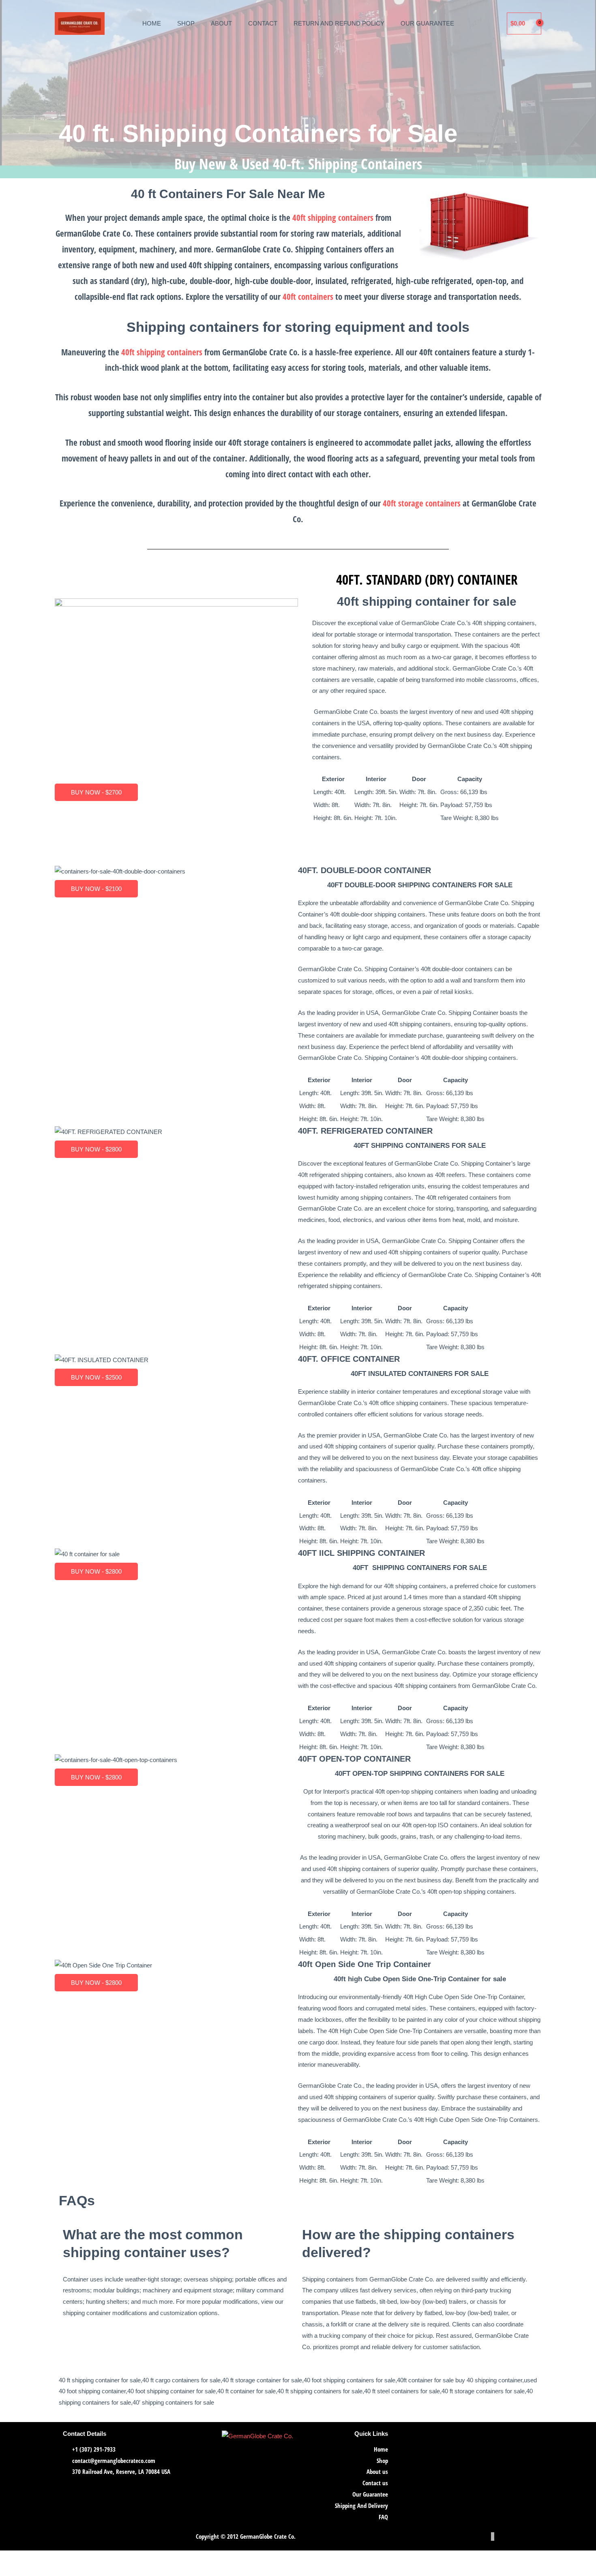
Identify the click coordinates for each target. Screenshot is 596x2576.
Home (157, 23)
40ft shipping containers (333, 218)
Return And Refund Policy (339, 23)
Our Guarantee (423, 23)
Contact (267, 23)
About (225, 23)
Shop (190, 23)
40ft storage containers (422, 505)
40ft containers (308, 297)
